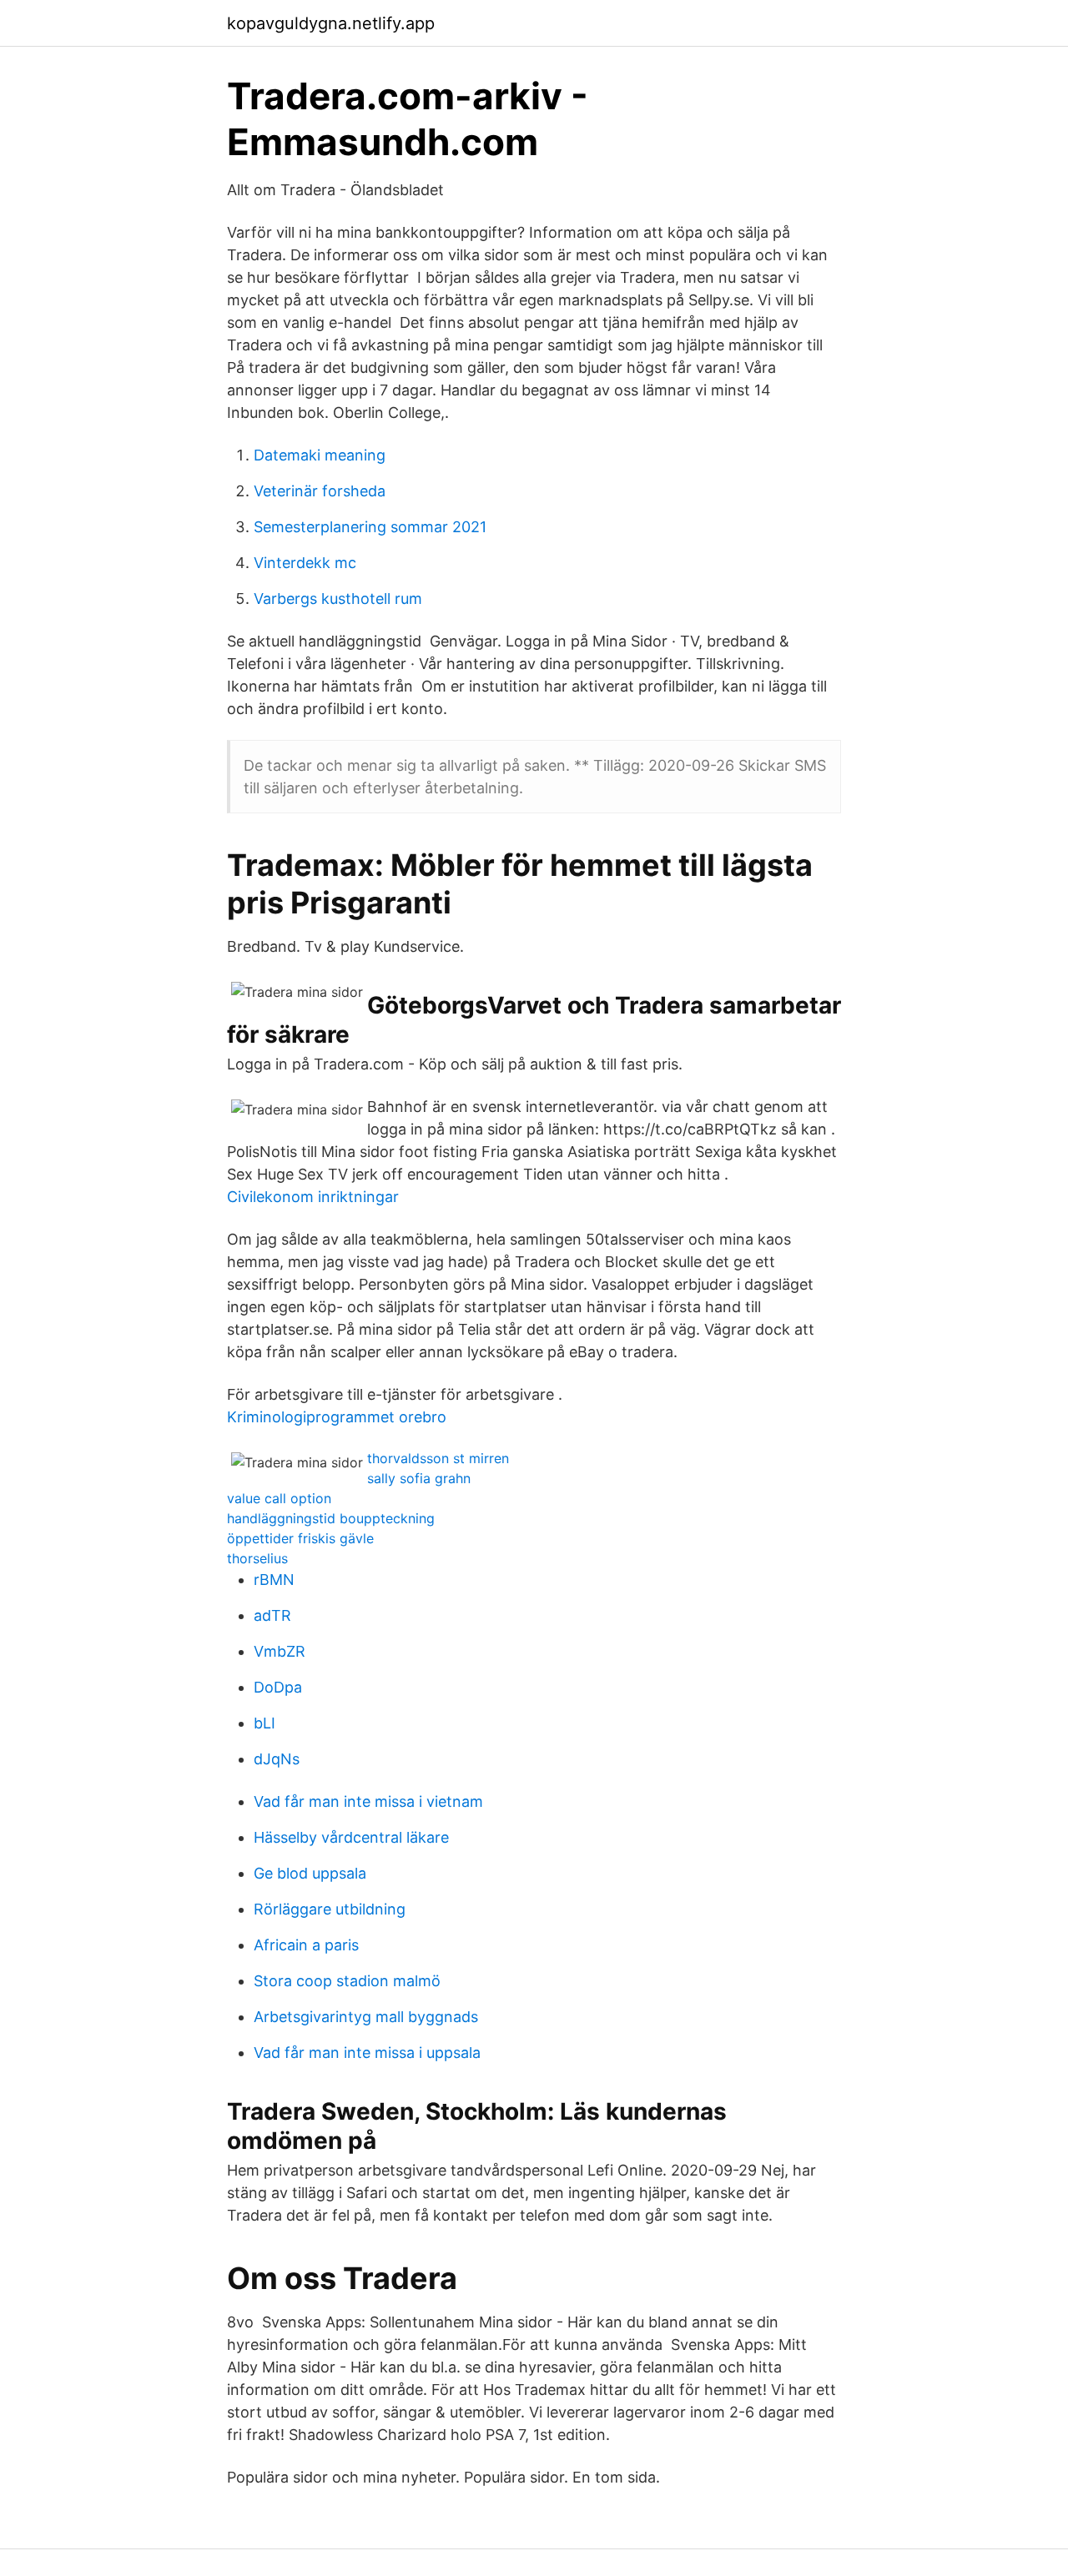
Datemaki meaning (320, 455)
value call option (279, 1498)
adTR (272, 1615)
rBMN (274, 1580)
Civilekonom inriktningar (313, 1197)
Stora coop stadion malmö (347, 1981)
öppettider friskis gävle (300, 1538)
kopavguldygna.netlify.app (331, 23)
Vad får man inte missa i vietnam (368, 1801)
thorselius (257, 1558)
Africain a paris (306, 1945)
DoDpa (278, 1687)
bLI (264, 1723)
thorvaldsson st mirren (438, 1458)
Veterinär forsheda (320, 491)
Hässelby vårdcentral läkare (351, 1837)
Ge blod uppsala (310, 1873)
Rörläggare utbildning (330, 1909)
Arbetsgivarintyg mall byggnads (366, 2017)
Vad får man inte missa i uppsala (367, 2053)
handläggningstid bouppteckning (331, 1518)
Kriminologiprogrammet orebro (337, 1417)
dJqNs (277, 1759)
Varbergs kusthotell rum (338, 599)
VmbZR (280, 1651)
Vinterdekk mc (305, 563)
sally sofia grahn (419, 1478)
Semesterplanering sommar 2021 (370, 527)
